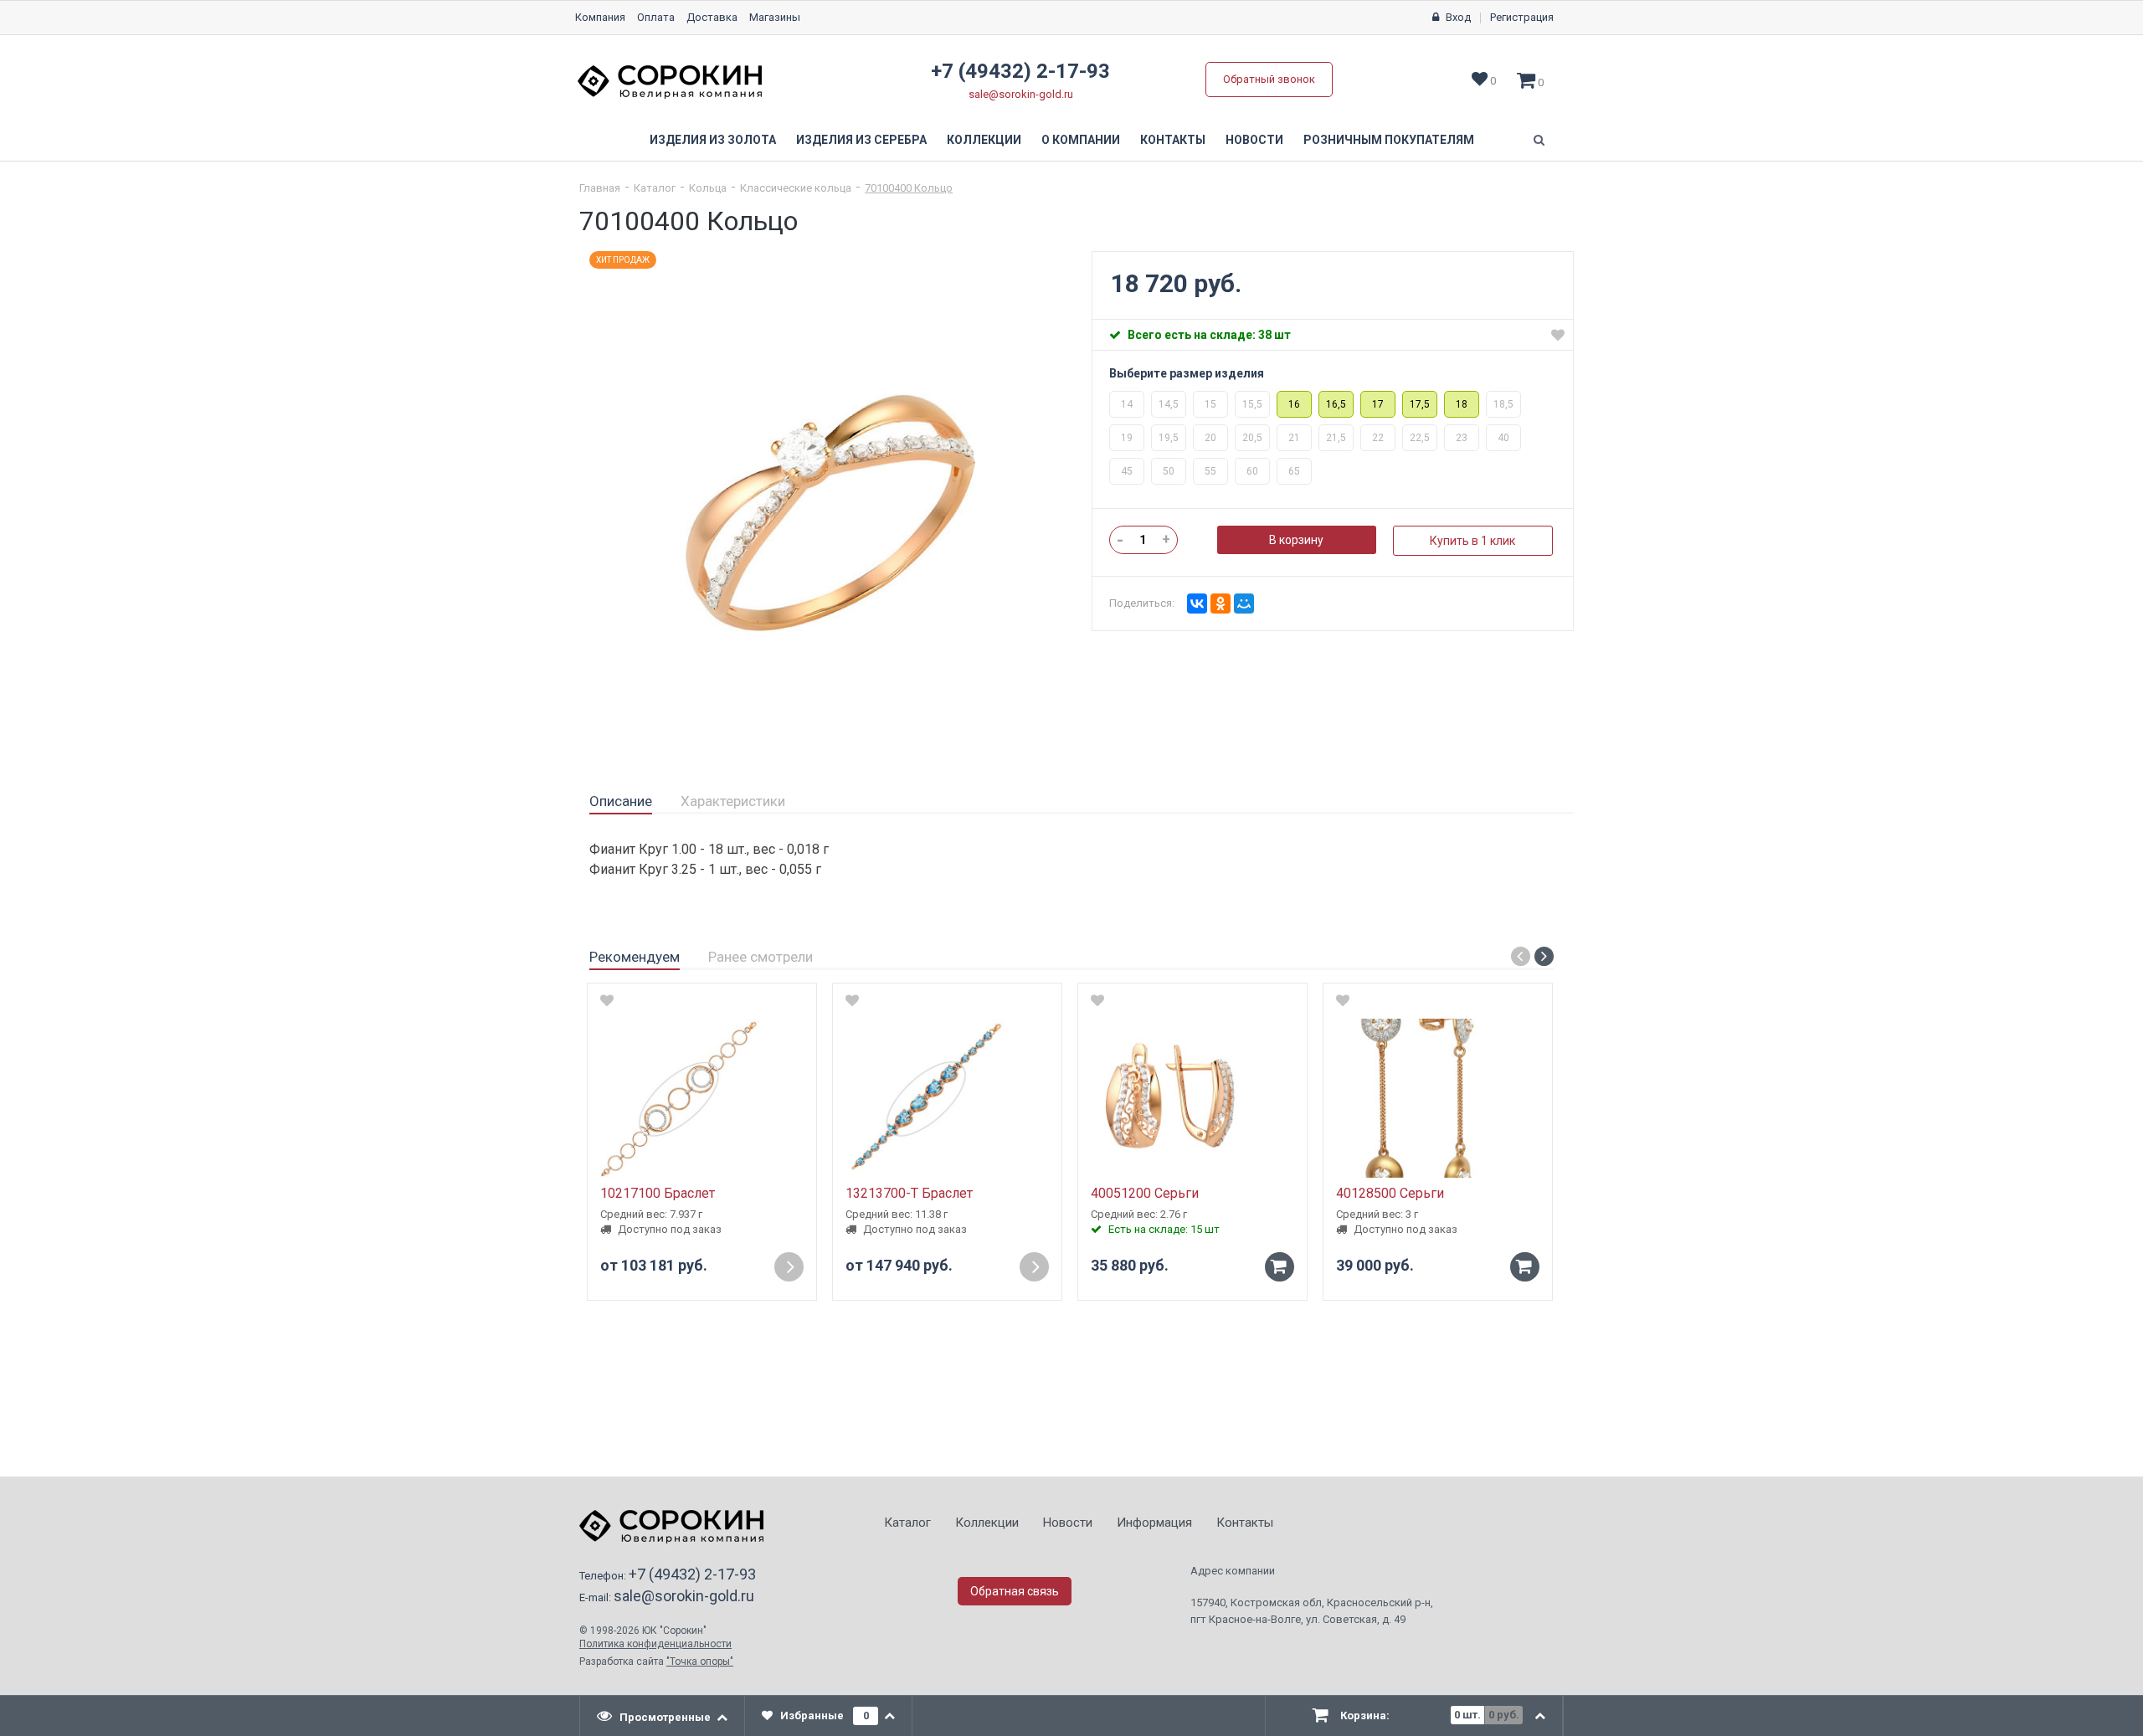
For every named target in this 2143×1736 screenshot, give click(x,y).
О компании (1081, 140)
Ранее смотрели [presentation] (761, 957)
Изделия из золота (713, 140)
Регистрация (1522, 17)
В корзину (1296, 540)
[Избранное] (1558, 335)
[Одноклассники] (1221, 603)
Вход (1458, 17)
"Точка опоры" (700, 1662)
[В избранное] (607, 1000)
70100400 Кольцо (909, 188)
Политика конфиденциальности (655, 1644)
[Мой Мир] (1244, 603)
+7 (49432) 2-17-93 (1020, 71)
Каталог (655, 188)
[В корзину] (1280, 1267)
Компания (600, 17)
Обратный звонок (1269, 79)
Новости (1254, 140)
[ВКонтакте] (1197, 603)
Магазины (775, 17)
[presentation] (663, 1716)
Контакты (1173, 140)
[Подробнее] (789, 1267)
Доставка (712, 17)
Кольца (708, 188)
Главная (600, 188)
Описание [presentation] (621, 801)
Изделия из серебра (861, 140)
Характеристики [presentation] (733, 801)
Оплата (656, 17)
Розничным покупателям (1389, 140)
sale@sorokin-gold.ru (1021, 94)
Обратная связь (1015, 1591)
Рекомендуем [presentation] (635, 957)
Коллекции (984, 140)
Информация (1154, 1523)
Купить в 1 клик (1472, 541)
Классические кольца (796, 188)
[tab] (621, 802)
